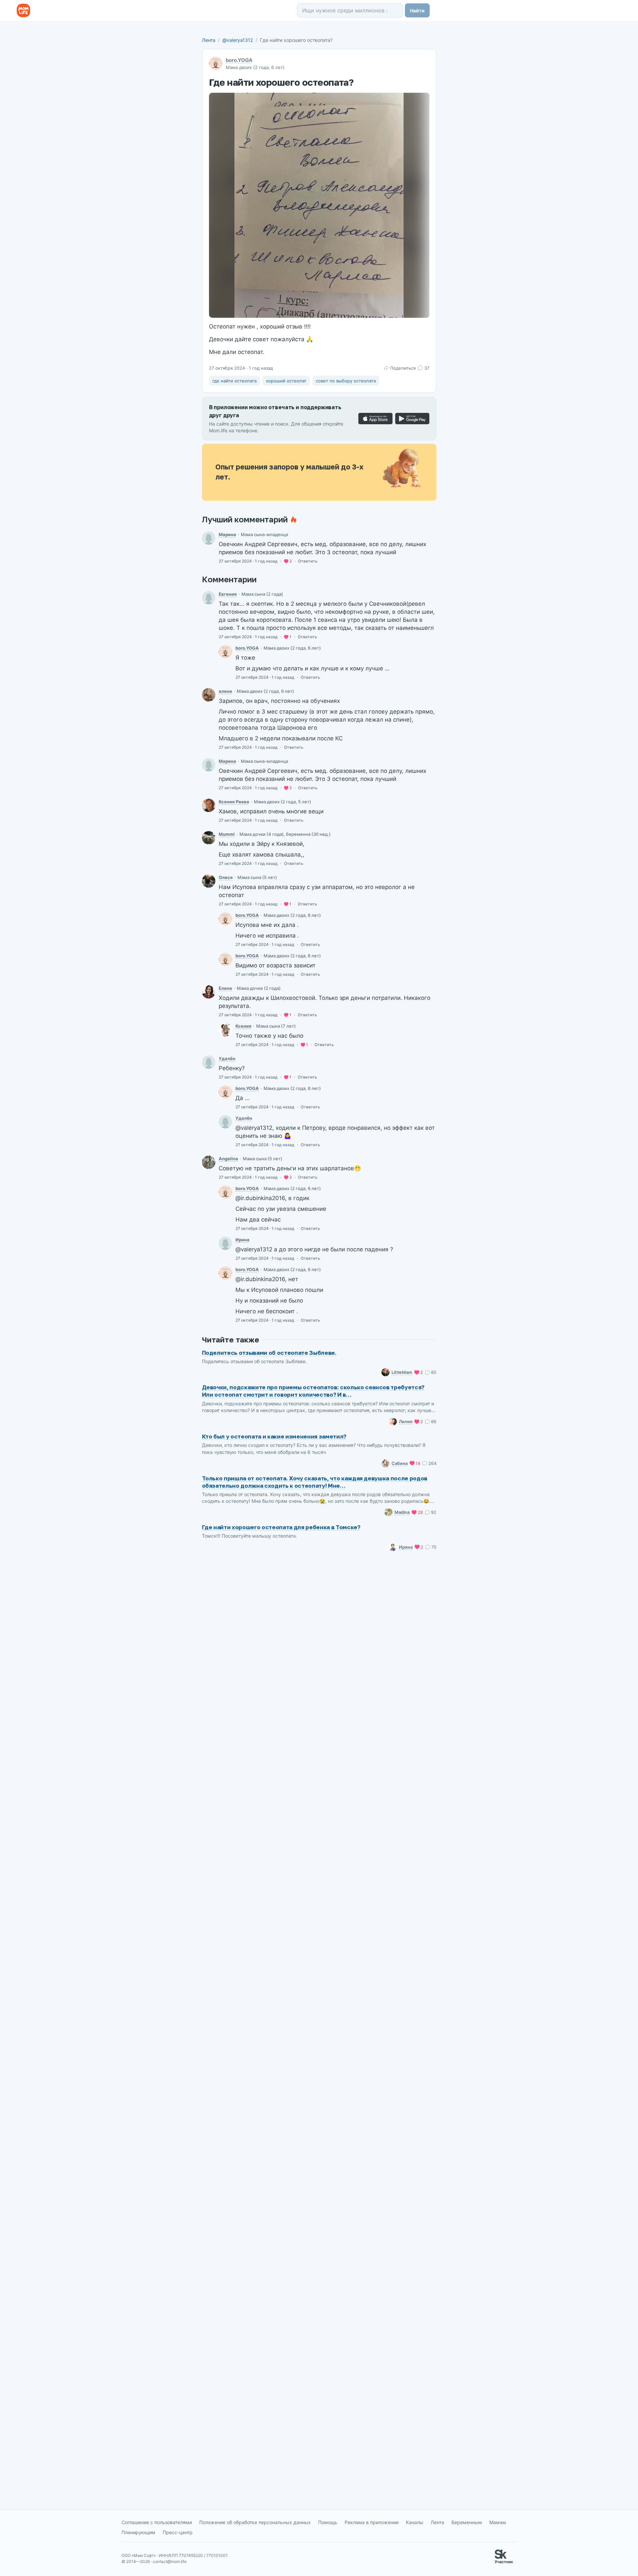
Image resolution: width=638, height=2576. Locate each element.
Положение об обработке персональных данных (255, 2522)
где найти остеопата (234, 381)
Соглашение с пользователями (157, 2522)
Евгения (228, 594)
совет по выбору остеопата (346, 381)
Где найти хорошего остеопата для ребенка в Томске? (281, 1527)
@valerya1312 (238, 40)
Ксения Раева (234, 802)
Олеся (226, 877)
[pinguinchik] (209, 695)
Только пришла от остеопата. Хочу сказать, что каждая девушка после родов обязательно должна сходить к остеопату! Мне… (315, 1482)
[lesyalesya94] (209, 881)
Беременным (467, 2522)
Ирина (242, 1240)
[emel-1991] (209, 538)
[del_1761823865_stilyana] (209, 1062)
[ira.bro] (225, 1243)
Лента (209, 40)
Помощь (328, 2522)
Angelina (228, 1159)
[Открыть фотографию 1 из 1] (319, 205)
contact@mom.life (170, 2561)
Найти (417, 11)
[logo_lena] (209, 992)
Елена (225, 988)
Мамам (498, 2522)
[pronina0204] (209, 598)
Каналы (415, 2522)
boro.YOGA (239, 60)
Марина (227, 534)
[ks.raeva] (209, 805)
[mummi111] (209, 838)
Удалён (227, 1058)
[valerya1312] (225, 652)
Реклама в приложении (372, 2522)
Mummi (227, 834)
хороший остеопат (286, 381)
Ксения (243, 1026)
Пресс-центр (178, 2532)
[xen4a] (225, 1030)
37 (427, 368)
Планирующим (138, 2532)
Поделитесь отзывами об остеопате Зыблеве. (269, 1353)
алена (225, 691)
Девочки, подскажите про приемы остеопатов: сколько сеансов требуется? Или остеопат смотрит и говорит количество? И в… (313, 1391)
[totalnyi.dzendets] (209, 1162)
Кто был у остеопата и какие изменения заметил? (274, 1436)
